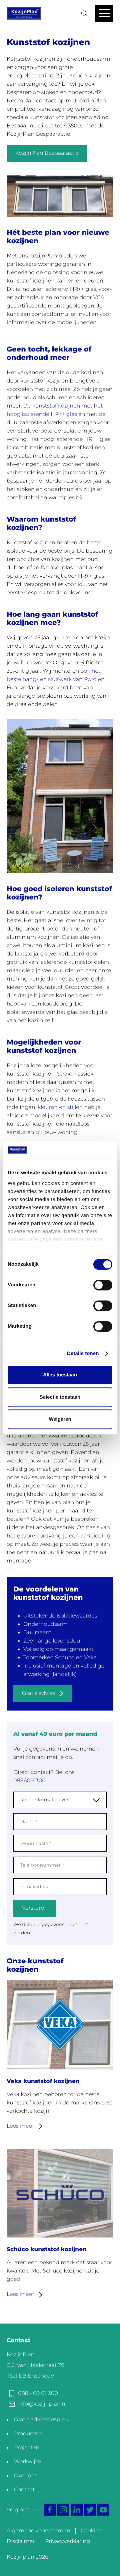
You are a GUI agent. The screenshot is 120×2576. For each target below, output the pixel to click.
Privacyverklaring (67, 2541)
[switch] (103, 1285)
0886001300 (29, 1781)
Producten (28, 2434)
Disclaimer (21, 2541)
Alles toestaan (60, 1375)
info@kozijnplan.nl (42, 2404)
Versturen (35, 1908)
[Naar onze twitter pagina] (90, 2510)
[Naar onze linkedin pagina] (77, 2510)
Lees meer (21, 2126)
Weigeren (60, 1420)
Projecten (27, 2448)
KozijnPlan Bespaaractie (47, 153)
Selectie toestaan (60, 1397)
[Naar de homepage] (24, 13)
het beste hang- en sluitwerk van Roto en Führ (56, 680)
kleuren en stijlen (60, 1107)
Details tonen (83, 1354)
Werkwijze (27, 2462)
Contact (24, 2490)
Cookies (91, 2531)
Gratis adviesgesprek (41, 2420)
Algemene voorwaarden (38, 2531)
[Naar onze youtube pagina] (103, 2510)
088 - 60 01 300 (38, 2393)
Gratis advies (39, 1693)
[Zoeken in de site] (84, 13)
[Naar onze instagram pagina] (63, 2510)
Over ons (26, 2476)
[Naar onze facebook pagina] (50, 2510)
